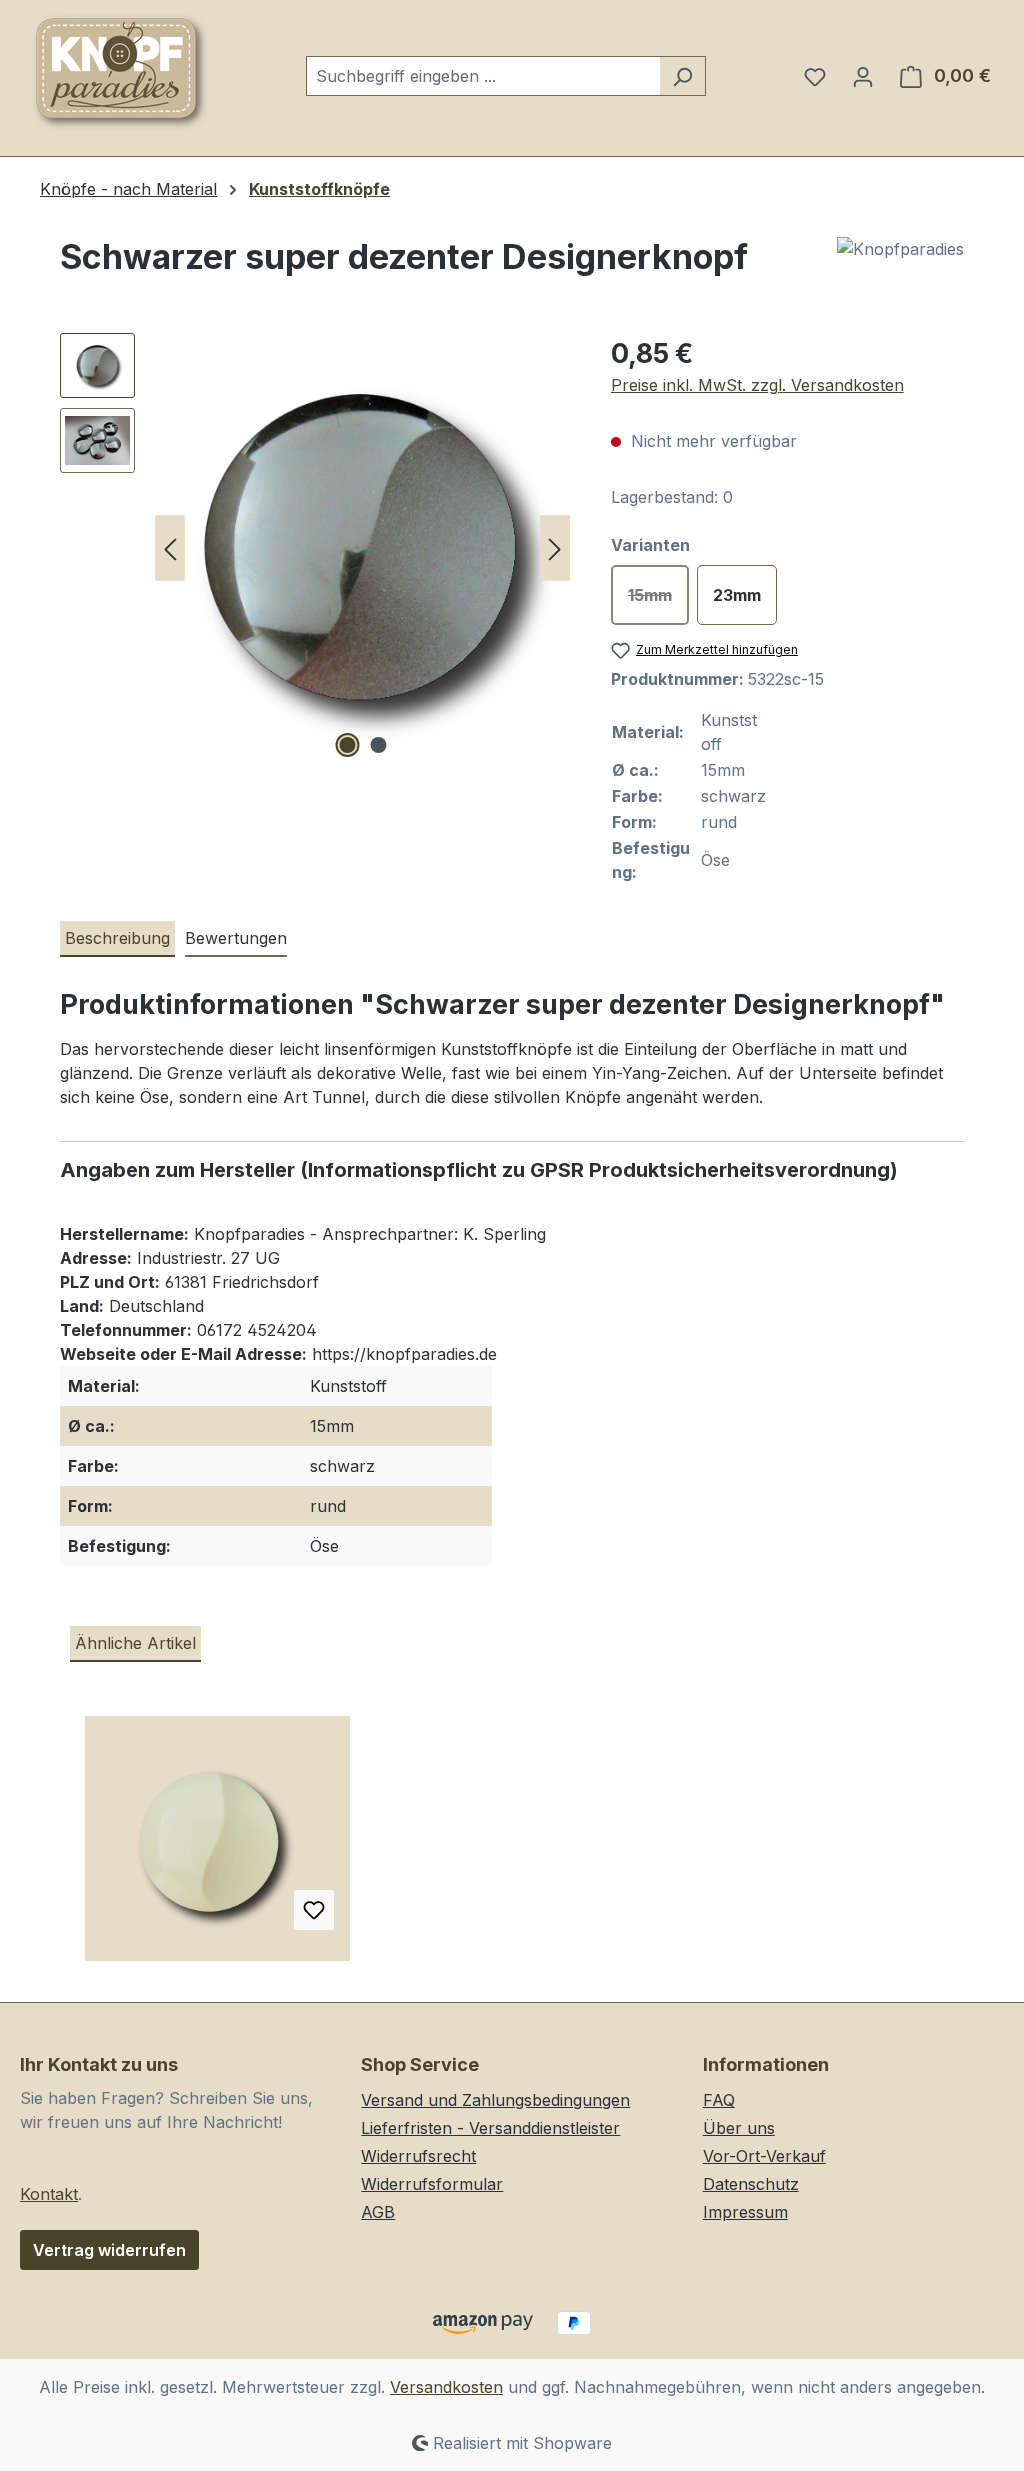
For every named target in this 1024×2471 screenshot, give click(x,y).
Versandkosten (446, 2387)
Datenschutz (751, 2184)
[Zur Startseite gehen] (120, 72)
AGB (378, 2212)
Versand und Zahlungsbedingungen (495, 2100)
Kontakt (49, 2194)
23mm (737, 595)
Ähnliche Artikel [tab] (135, 1643)
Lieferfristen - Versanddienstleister (490, 2128)
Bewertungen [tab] (236, 938)
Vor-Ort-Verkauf (764, 2156)
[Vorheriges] (170, 548)
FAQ (719, 2100)
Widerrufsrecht (418, 2156)
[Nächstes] (555, 548)
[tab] (117, 939)
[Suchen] (682, 76)
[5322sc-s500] (362, 547)
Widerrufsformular (432, 2184)
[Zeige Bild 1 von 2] (347, 745)
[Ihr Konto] (863, 76)
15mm (658, 600)
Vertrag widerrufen (109, 2250)
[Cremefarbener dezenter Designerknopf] (217, 1846)
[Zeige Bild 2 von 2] (378, 745)
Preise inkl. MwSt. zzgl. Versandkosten (757, 385)
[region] (315, 548)
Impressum (745, 2212)
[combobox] (483, 76)
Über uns (739, 2128)
